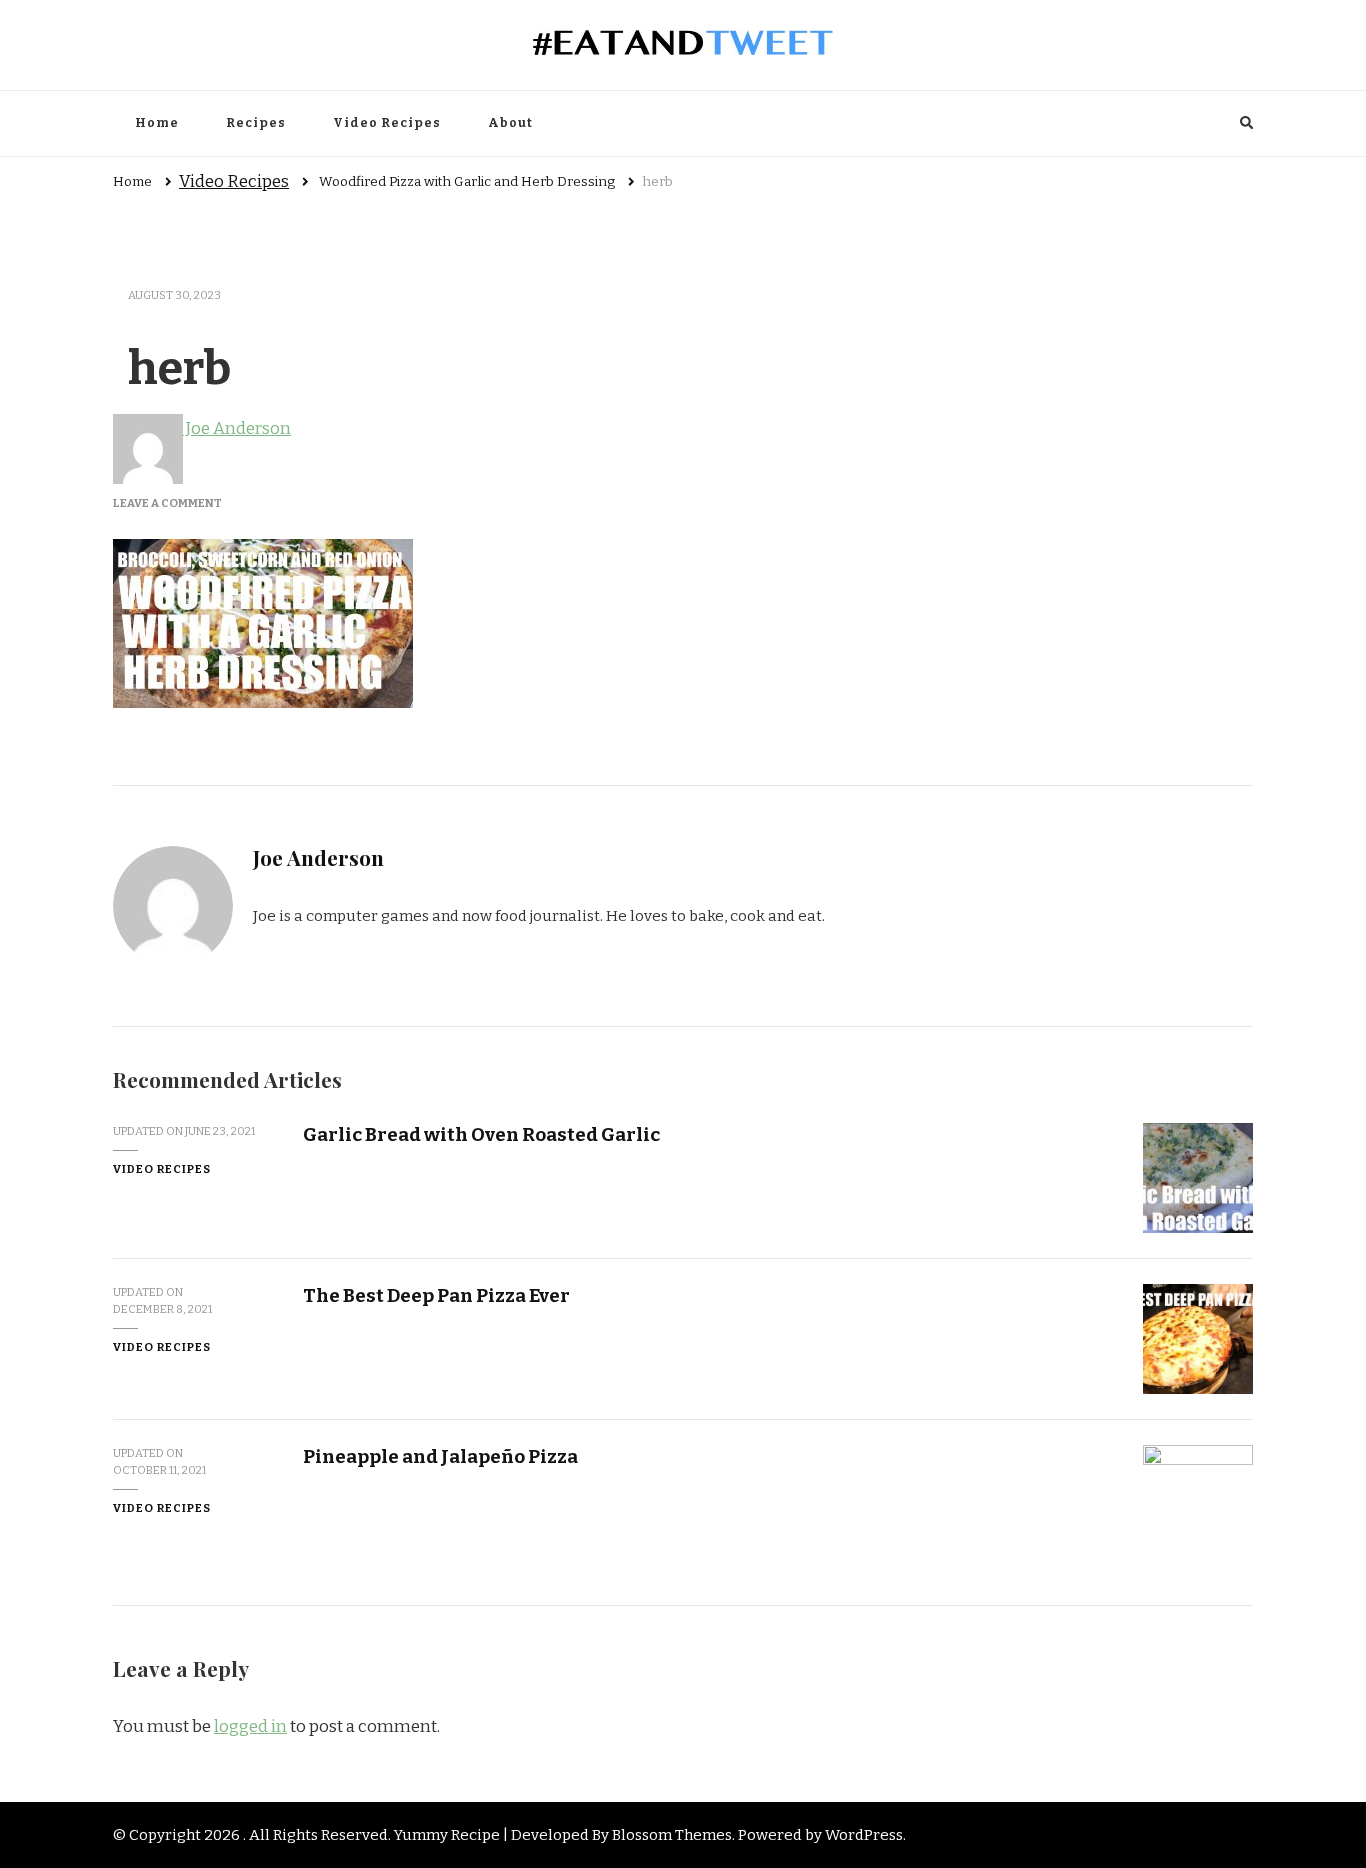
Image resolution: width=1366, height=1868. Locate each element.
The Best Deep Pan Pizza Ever (436, 1295)
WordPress (864, 1835)
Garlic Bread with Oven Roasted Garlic (481, 1134)
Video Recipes (387, 123)
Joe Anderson (237, 428)
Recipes (256, 123)
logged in (250, 1726)
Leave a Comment (167, 503)
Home (157, 123)
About (510, 123)
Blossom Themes (672, 1835)
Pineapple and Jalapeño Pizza (440, 1456)
